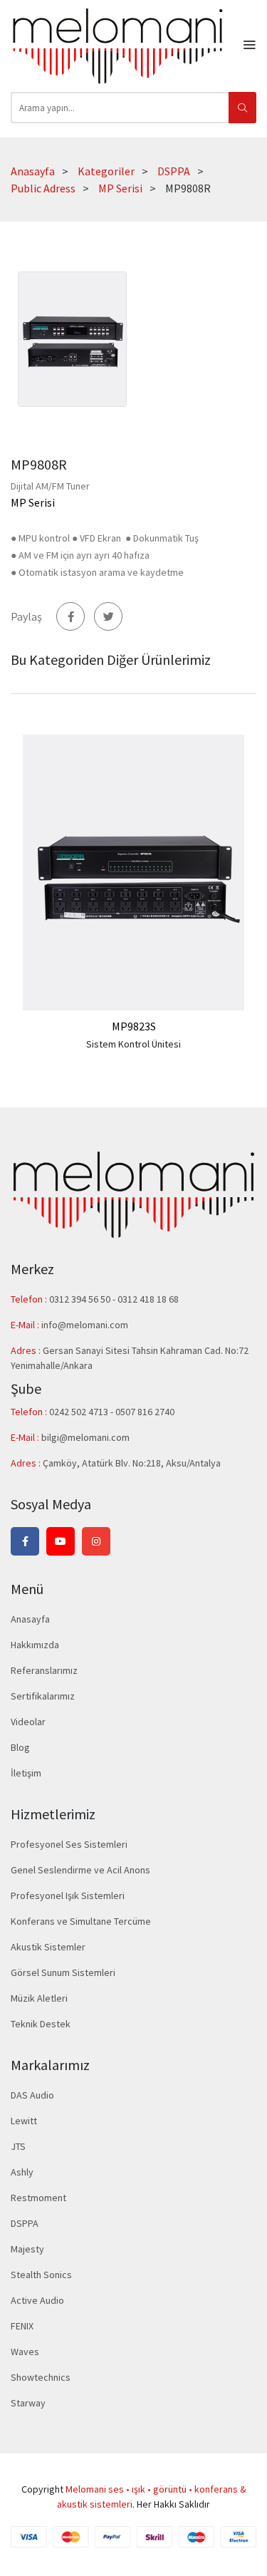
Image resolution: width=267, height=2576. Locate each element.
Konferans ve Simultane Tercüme (81, 1921)
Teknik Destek (41, 2024)
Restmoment (38, 2198)
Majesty (27, 2249)
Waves (25, 2352)
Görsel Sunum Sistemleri (63, 1972)
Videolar (28, 1722)
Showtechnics (41, 2377)
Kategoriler (106, 171)
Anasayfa (33, 171)
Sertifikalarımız (43, 1696)
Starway (28, 2403)
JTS (18, 2146)
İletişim (26, 1773)
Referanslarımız (44, 1670)
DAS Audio (32, 2095)
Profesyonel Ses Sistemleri (69, 1844)
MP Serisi (120, 188)
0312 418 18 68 (148, 1299)
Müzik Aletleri (39, 1998)
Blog (20, 1747)
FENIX (22, 2326)
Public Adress (43, 188)
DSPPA (174, 171)
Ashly (22, 2172)
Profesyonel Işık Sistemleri (68, 1895)
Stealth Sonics (41, 2275)
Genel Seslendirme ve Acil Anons (80, 1870)
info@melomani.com (85, 1325)
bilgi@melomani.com (85, 1437)
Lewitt (24, 2121)
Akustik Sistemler (48, 1947)
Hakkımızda (35, 1645)
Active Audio (37, 2300)
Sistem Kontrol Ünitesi (133, 1044)
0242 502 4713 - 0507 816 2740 (112, 1412)
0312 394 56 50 (81, 1299)
